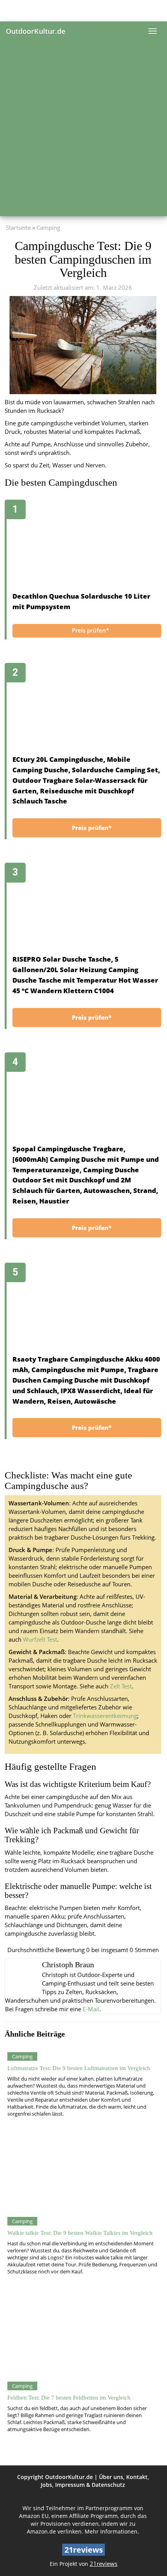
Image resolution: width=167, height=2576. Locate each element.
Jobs (46, 2485)
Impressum (70, 2485)
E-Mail (91, 2009)
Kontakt (137, 2477)
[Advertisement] (83, 129)
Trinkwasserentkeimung (105, 1716)
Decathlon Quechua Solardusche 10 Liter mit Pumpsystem (81, 601)
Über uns (111, 2477)
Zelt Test (121, 1686)
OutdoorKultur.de (36, 31)
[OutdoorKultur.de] (83, 11)
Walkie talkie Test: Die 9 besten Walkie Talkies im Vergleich (80, 2233)
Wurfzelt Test (40, 1640)
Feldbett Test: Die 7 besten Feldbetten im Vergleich (69, 2397)
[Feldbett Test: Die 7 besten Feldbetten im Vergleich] (82, 2336)
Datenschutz (108, 2485)
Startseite (18, 228)
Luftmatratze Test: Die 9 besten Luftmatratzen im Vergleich (79, 2068)
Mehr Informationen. (112, 2531)
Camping (48, 228)
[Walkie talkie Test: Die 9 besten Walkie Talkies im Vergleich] (82, 2172)
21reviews (104, 2564)
